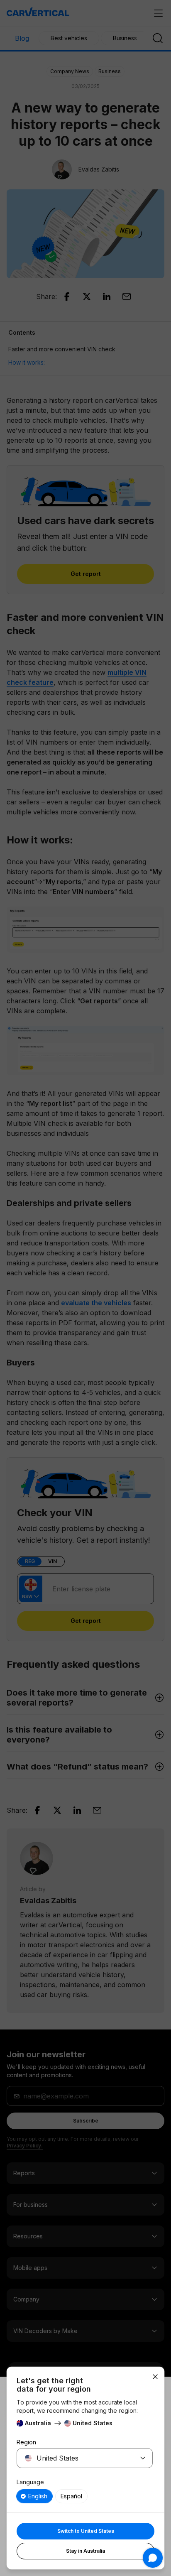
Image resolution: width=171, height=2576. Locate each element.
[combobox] (75, 2458)
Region (26, 2442)
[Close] (155, 2377)
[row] (34, 2496)
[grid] (85, 2496)
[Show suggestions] (143, 2458)
